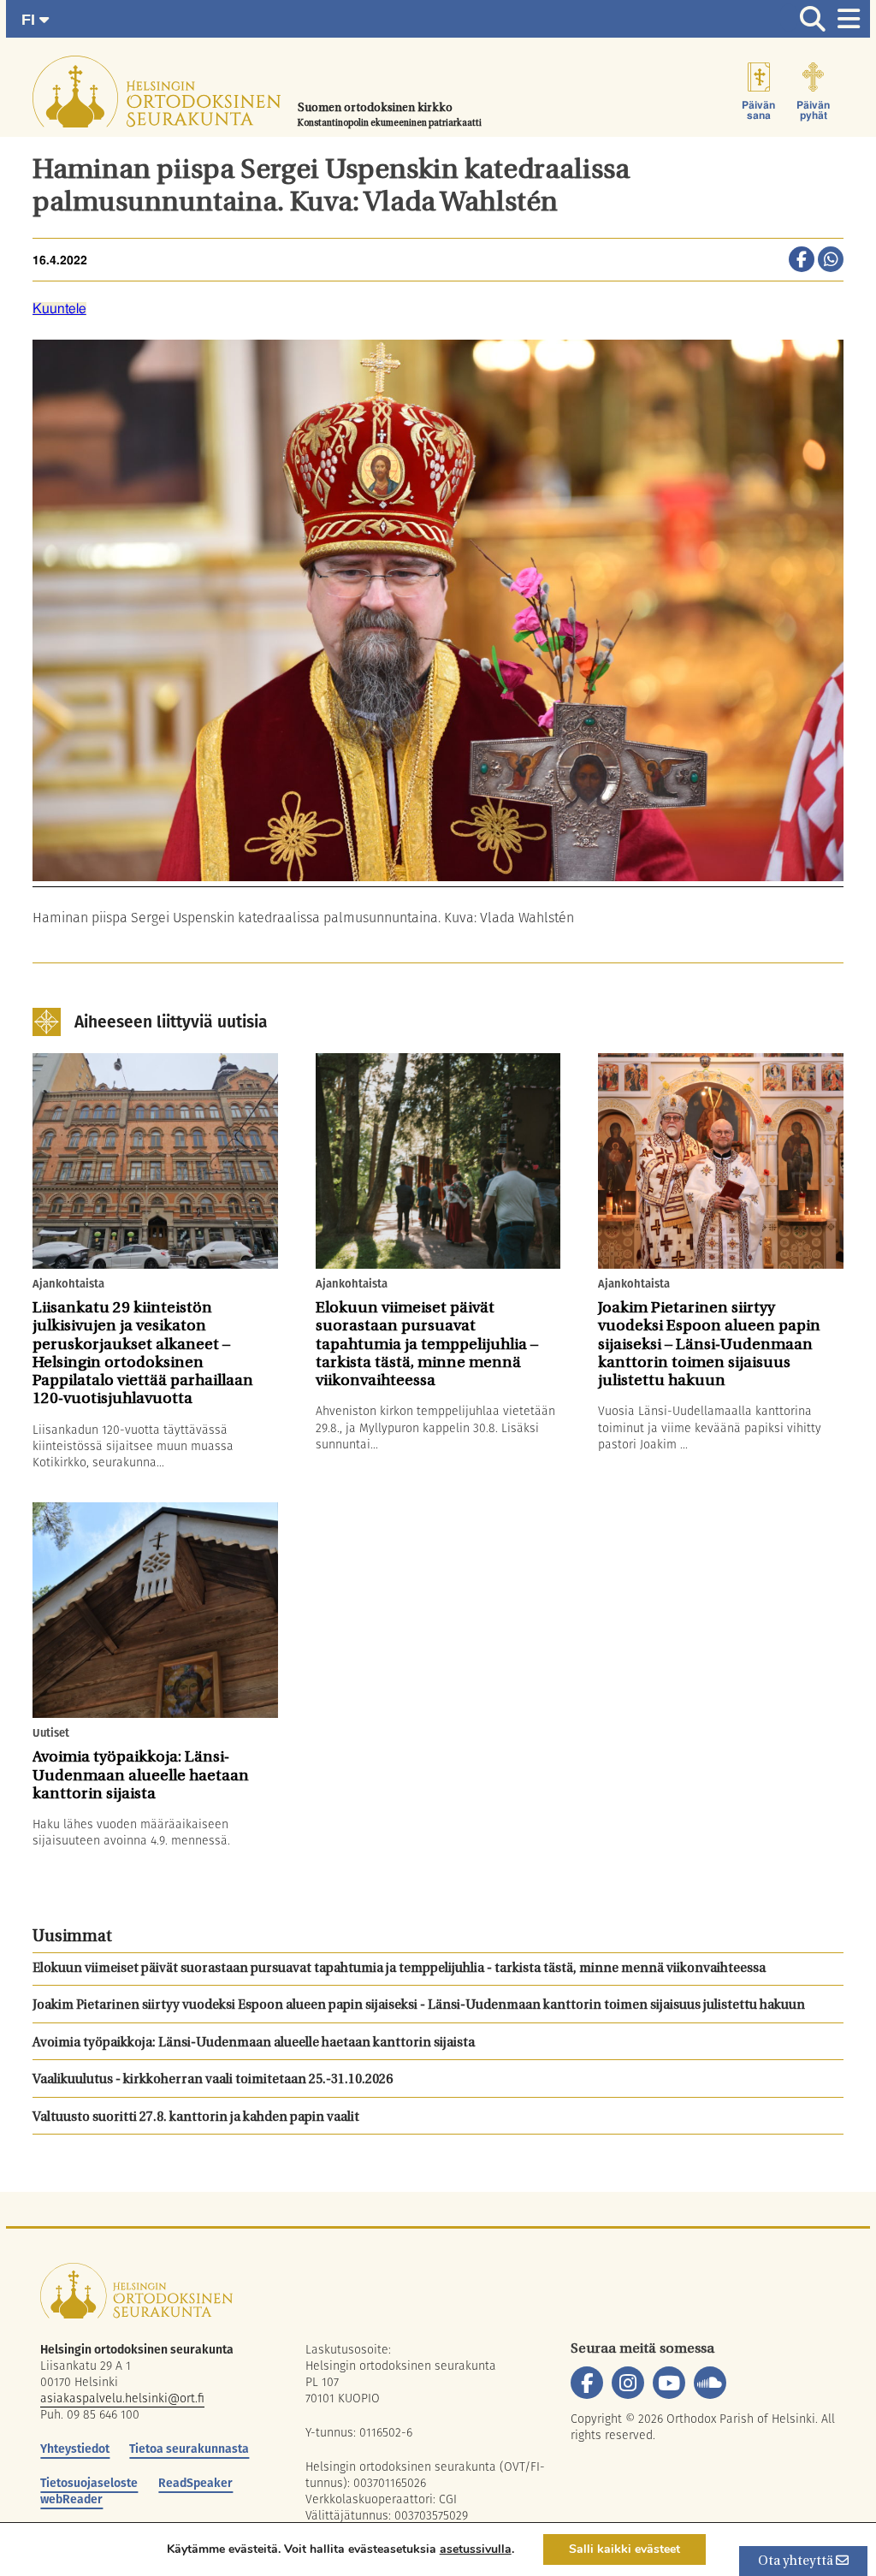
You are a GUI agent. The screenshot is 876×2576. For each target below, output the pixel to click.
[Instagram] (628, 2383)
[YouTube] (669, 2383)
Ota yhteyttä (797, 2562)
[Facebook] (587, 2383)
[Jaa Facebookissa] (802, 261)
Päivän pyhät (813, 110)
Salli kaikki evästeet (624, 2549)
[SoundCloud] (710, 2383)
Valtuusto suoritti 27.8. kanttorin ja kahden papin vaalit (196, 2118)
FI (30, 20)
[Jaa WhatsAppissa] (831, 261)
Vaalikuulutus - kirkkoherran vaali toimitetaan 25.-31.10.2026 (213, 2080)
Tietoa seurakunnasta (189, 2449)
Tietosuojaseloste (89, 2483)
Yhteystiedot (75, 2449)
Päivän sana (758, 110)
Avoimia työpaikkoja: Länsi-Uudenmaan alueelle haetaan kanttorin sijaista (254, 2043)
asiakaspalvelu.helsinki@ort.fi (122, 2398)
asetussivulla (476, 2549)
